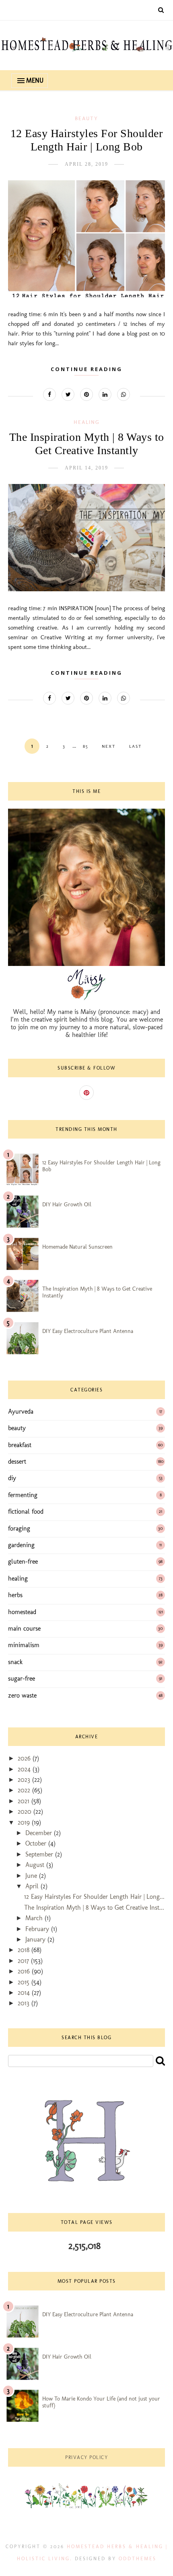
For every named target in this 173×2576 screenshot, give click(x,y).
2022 (25, 1790)
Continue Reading (86, 369)
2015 (25, 1982)
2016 (25, 1971)
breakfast (20, 1445)
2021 (25, 1801)
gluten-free (23, 1561)
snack (15, 1662)
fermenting (23, 1495)
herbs (15, 1595)
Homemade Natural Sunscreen (77, 1247)
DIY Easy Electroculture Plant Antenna (88, 1331)
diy (12, 1478)
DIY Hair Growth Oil (67, 1205)
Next (109, 746)
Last (135, 746)
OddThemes (138, 2559)
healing (87, 422)
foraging (19, 1528)
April (33, 1886)
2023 (25, 1780)
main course (24, 1628)
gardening (21, 1545)
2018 (25, 1950)
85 (85, 746)
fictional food (26, 1511)
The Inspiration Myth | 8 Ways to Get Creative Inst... (94, 1907)
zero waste (22, 1695)
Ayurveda (21, 1411)
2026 (25, 1758)
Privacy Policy (86, 2457)
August (36, 1865)
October (37, 1843)
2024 (25, 1769)
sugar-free (22, 1678)
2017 (24, 1961)
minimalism (24, 1645)
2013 (25, 2003)
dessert (17, 1461)
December (40, 1833)
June (32, 1876)
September (40, 1854)
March (35, 1918)
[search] (160, 2061)
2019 (25, 1822)
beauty (86, 118)
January (36, 1939)
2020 (26, 1812)
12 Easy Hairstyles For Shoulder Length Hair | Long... (94, 1897)
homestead (22, 1612)
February (38, 1929)
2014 (25, 1993)
